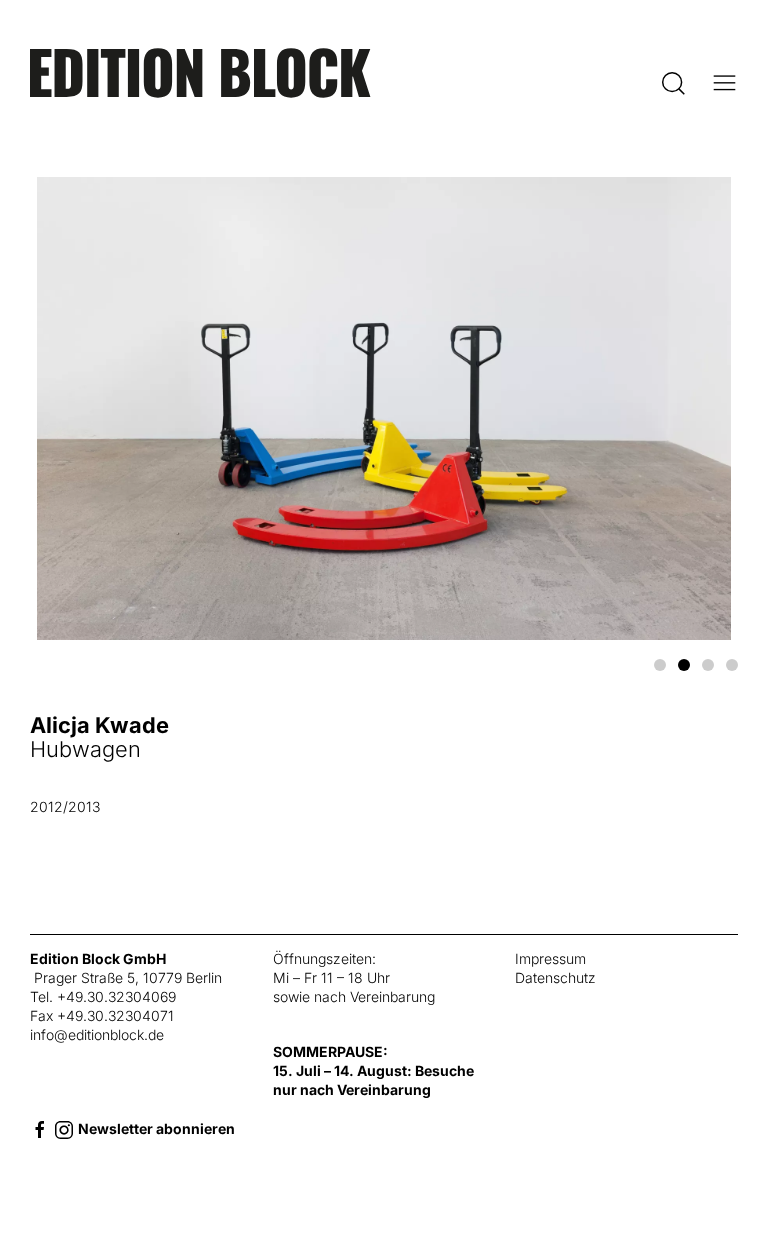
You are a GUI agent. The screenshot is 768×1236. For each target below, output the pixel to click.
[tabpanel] (384, 514)
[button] (673, 83)
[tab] (660, 665)
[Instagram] (64, 1128)
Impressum (550, 958)
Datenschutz (555, 977)
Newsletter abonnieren (156, 1128)
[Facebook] (40, 1128)
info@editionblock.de (97, 1034)
